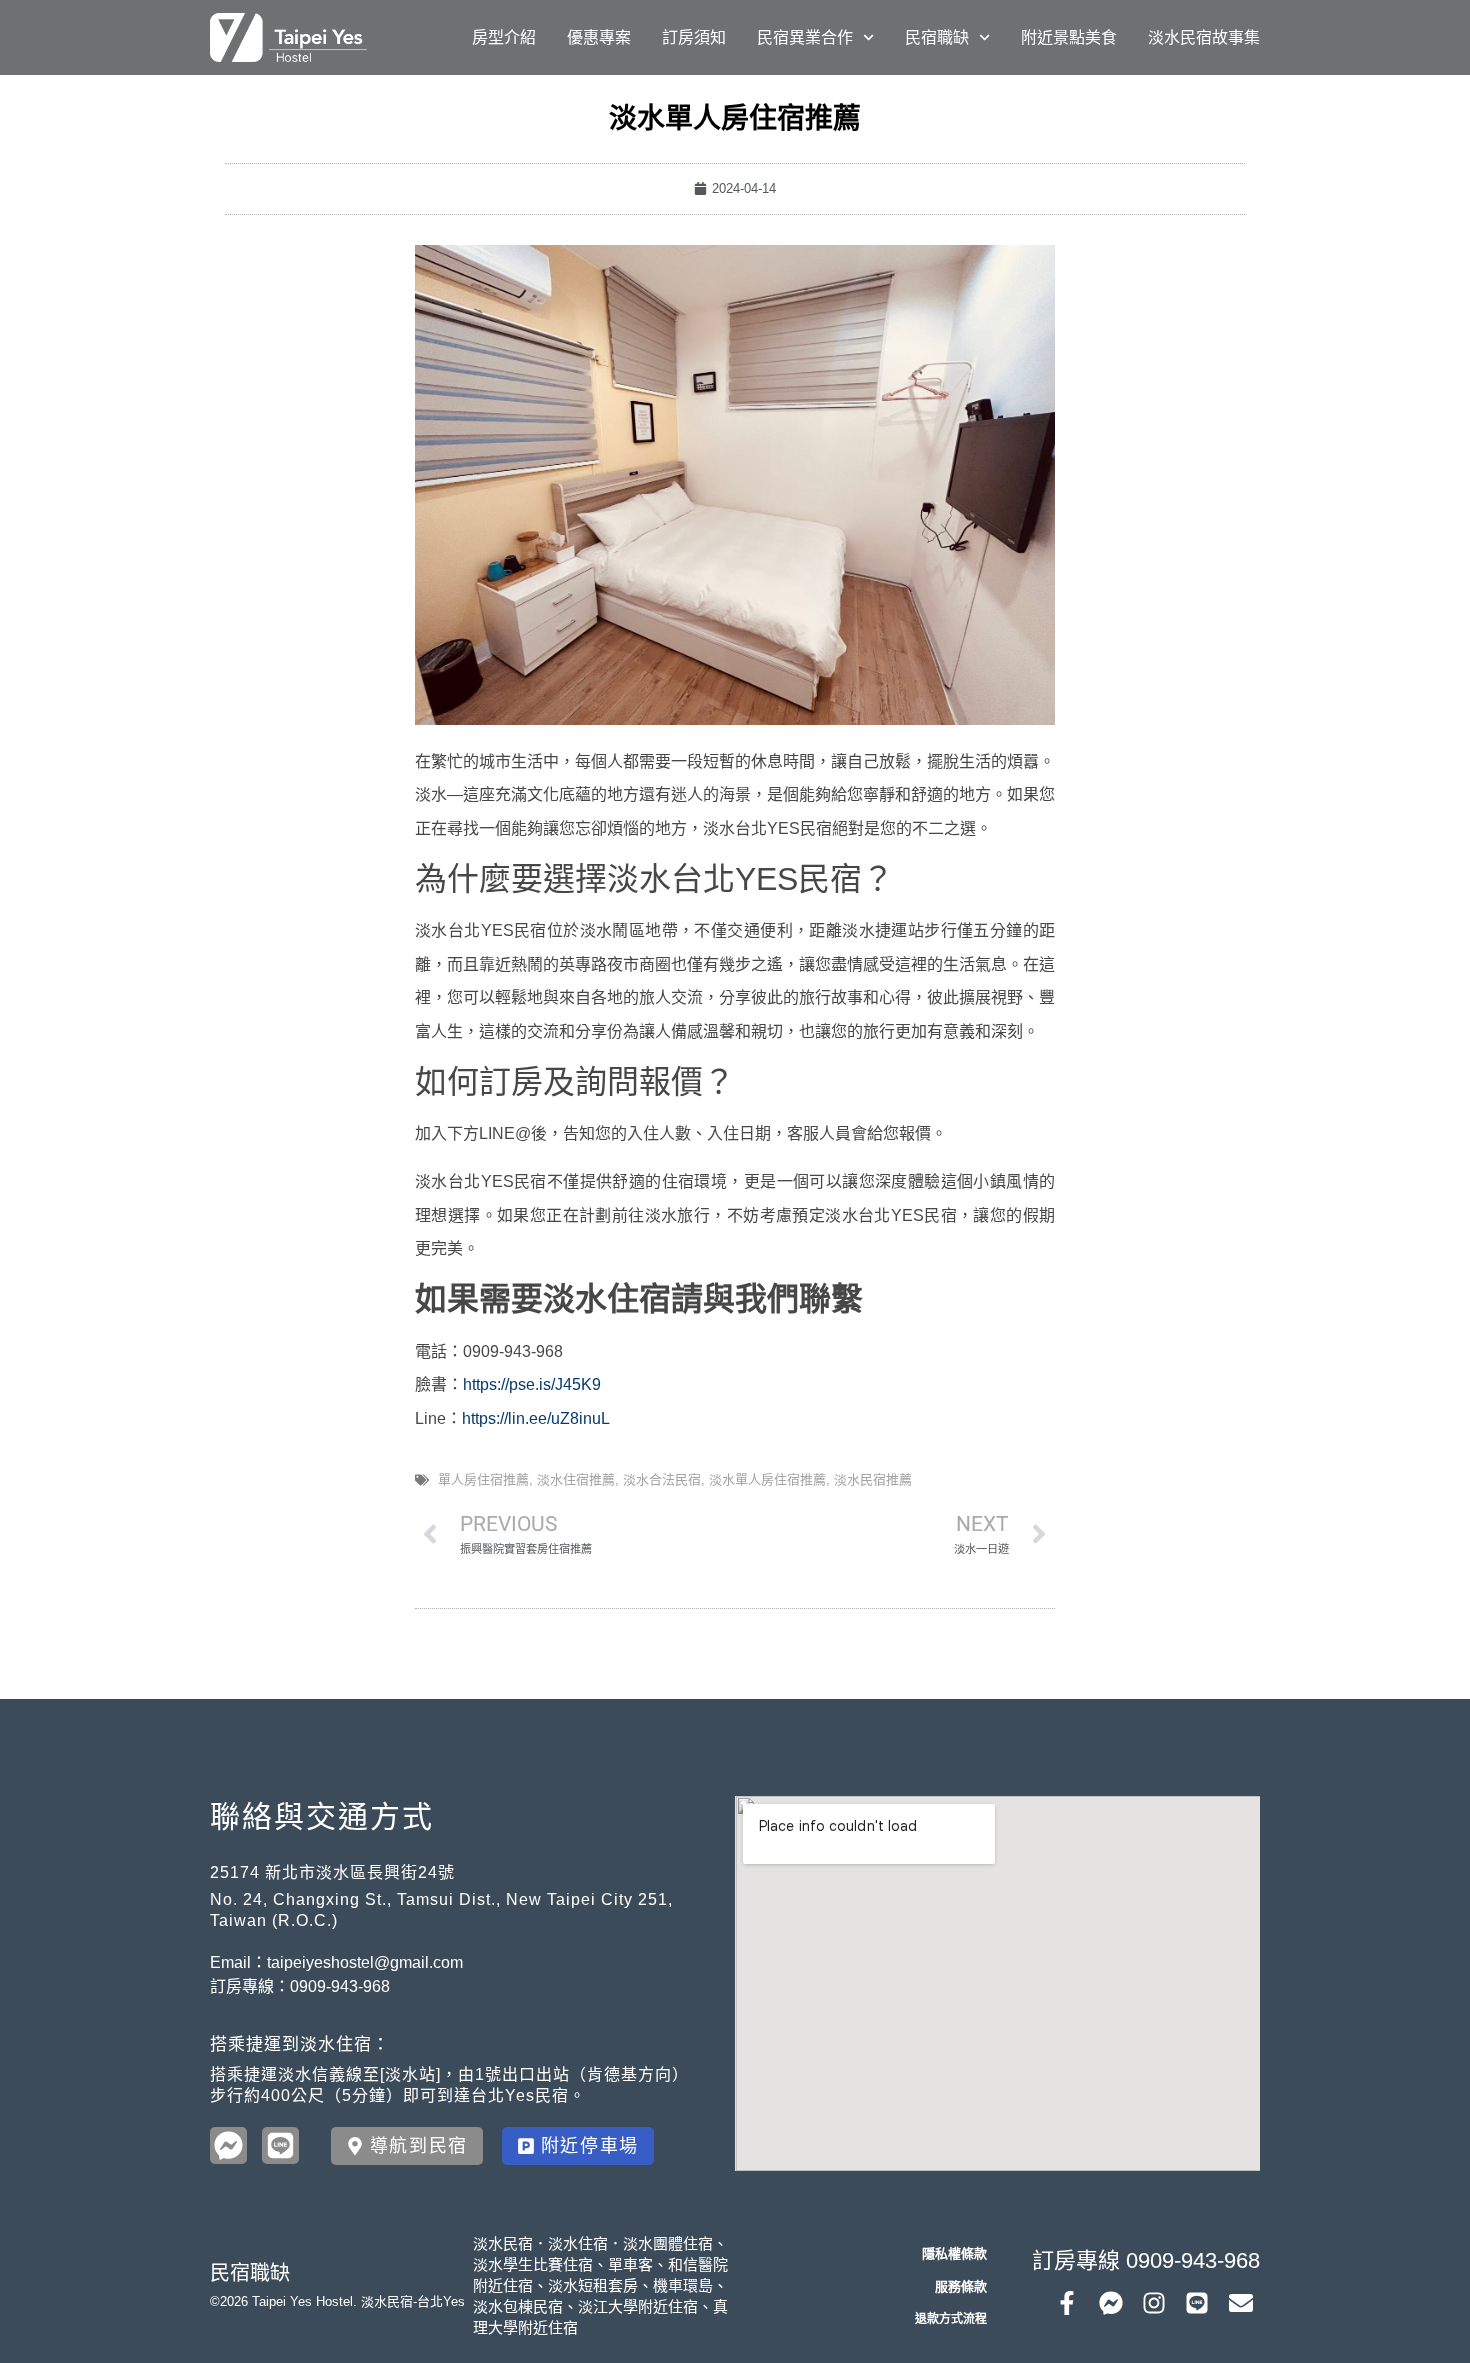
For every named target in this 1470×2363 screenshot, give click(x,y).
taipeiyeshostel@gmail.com (365, 1962)
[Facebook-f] (1067, 2303)
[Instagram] (1154, 2303)
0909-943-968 (340, 1986)
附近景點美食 (1069, 37)
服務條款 (961, 2286)
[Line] (1197, 2303)
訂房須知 (694, 37)
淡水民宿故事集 (1204, 37)
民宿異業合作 (805, 37)
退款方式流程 (951, 2319)
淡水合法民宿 (662, 1479)
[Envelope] (1241, 2303)
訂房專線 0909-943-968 (1146, 2260)
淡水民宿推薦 (873, 1479)
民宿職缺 (937, 37)
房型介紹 (504, 37)
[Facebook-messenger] (1110, 2303)
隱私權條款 (954, 2253)
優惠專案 (599, 37)
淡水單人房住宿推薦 (767, 1479)
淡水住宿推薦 (576, 1479)
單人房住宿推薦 (483, 1479)
